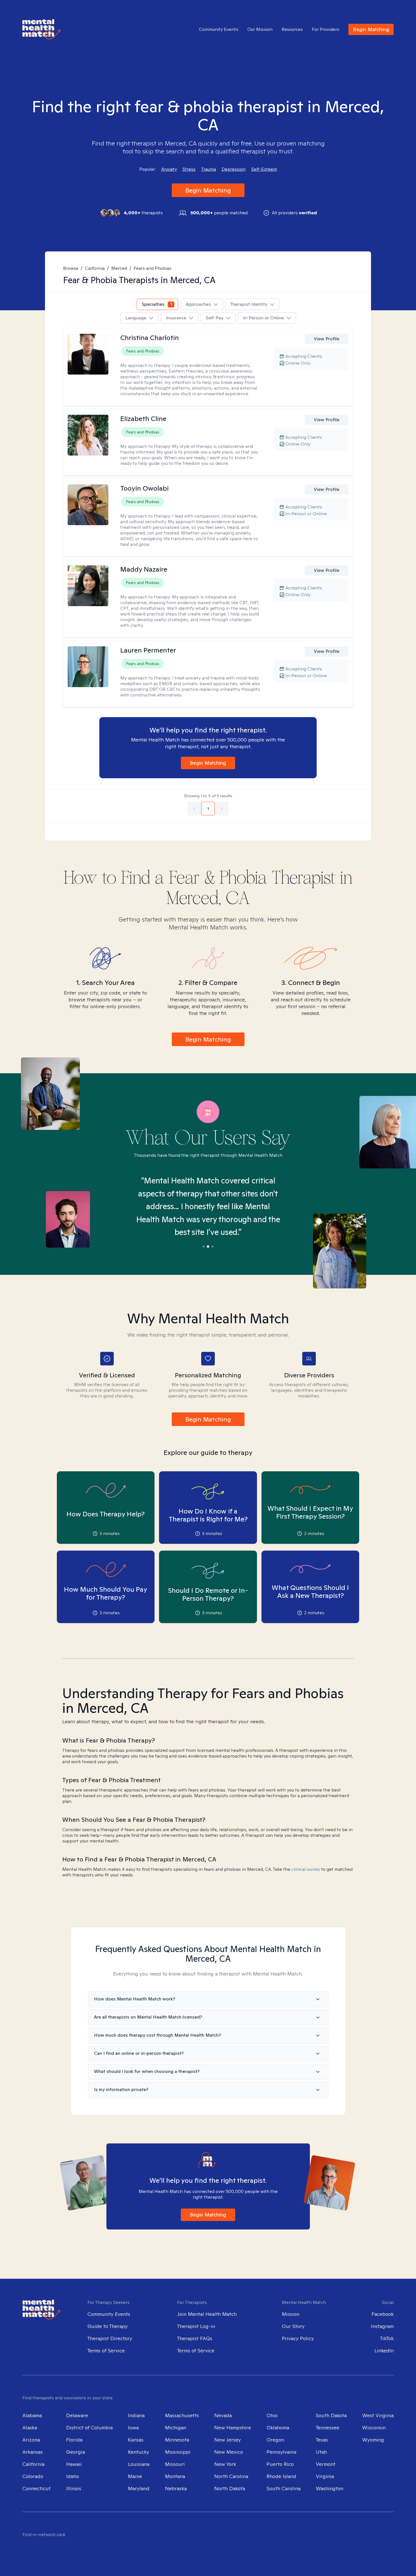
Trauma (209, 169)
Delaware (77, 2415)
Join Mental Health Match (207, 2314)
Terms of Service (106, 2351)
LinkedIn (384, 2351)
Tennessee (328, 2428)
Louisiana (139, 2464)
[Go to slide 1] (203, 1247)
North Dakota (230, 2488)
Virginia (325, 2476)
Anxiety (169, 169)
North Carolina (231, 2476)
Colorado (33, 2476)
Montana (175, 2476)
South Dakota (331, 2415)
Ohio (272, 2415)
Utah (321, 2452)
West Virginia (378, 2415)
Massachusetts (182, 2415)
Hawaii (74, 2464)
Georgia (76, 2452)
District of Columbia (89, 2428)
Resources (292, 29)
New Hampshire (233, 2428)
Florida (74, 2440)
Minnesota (177, 2440)
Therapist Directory (110, 2338)
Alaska (30, 2428)
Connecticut (37, 2488)
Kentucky (139, 2452)
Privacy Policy (298, 2338)
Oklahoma (278, 2428)
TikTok (387, 2338)
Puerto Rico (280, 2464)
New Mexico (229, 2452)
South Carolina (284, 2488)
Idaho (73, 2476)
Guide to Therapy (108, 2326)
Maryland (139, 2488)
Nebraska (176, 2488)
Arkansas (33, 2452)
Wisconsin (374, 2428)
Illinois (74, 2488)
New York (225, 2464)
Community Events (219, 29)
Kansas (136, 2440)
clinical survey (306, 1869)
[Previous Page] (194, 809)
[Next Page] (222, 809)
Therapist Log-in (196, 2326)
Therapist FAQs (195, 2338)
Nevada (223, 2415)
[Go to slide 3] (213, 1247)
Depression (234, 169)
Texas (322, 2440)
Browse (71, 268)
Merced (119, 268)
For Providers (326, 29)
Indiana (136, 2415)
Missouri (175, 2464)
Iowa (133, 2428)
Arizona (31, 2440)
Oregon (275, 2440)
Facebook (383, 2314)
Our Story (293, 2326)
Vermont (326, 2464)
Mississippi (178, 2452)
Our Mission (260, 29)
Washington (330, 2488)
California (95, 268)
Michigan (176, 2428)
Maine (135, 2476)
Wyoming (373, 2440)
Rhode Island (281, 2476)
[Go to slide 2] (208, 1247)
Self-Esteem (264, 169)
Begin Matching (371, 29)
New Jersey (228, 2440)
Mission (291, 2314)
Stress (189, 169)
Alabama (32, 2415)
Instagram (382, 2326)
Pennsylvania (281, 2452)
